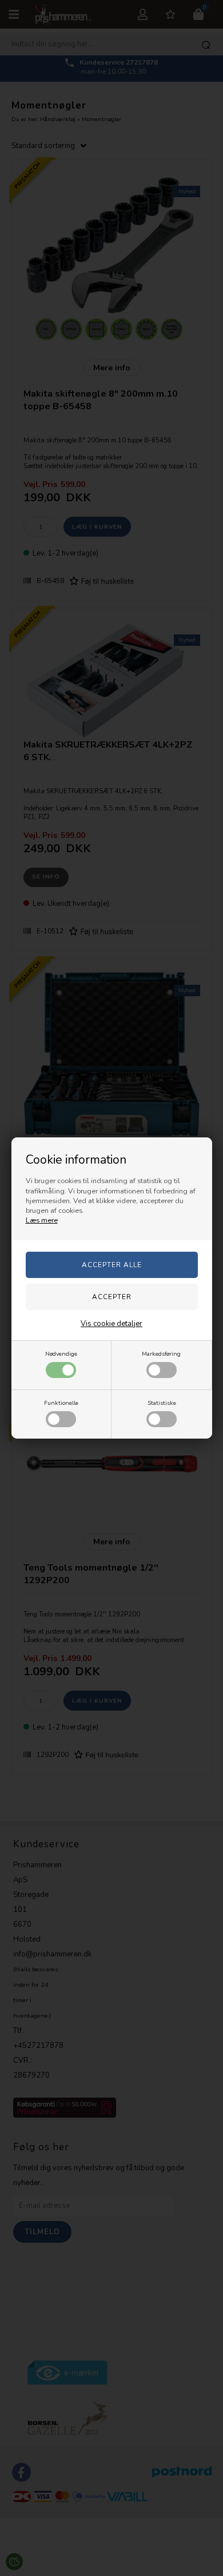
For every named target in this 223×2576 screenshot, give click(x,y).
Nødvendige (61, 1354)
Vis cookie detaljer (111, 1324)
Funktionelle (61, 1403)
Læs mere (42, 1220)
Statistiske (162, 1403)
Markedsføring (161, 1354)
